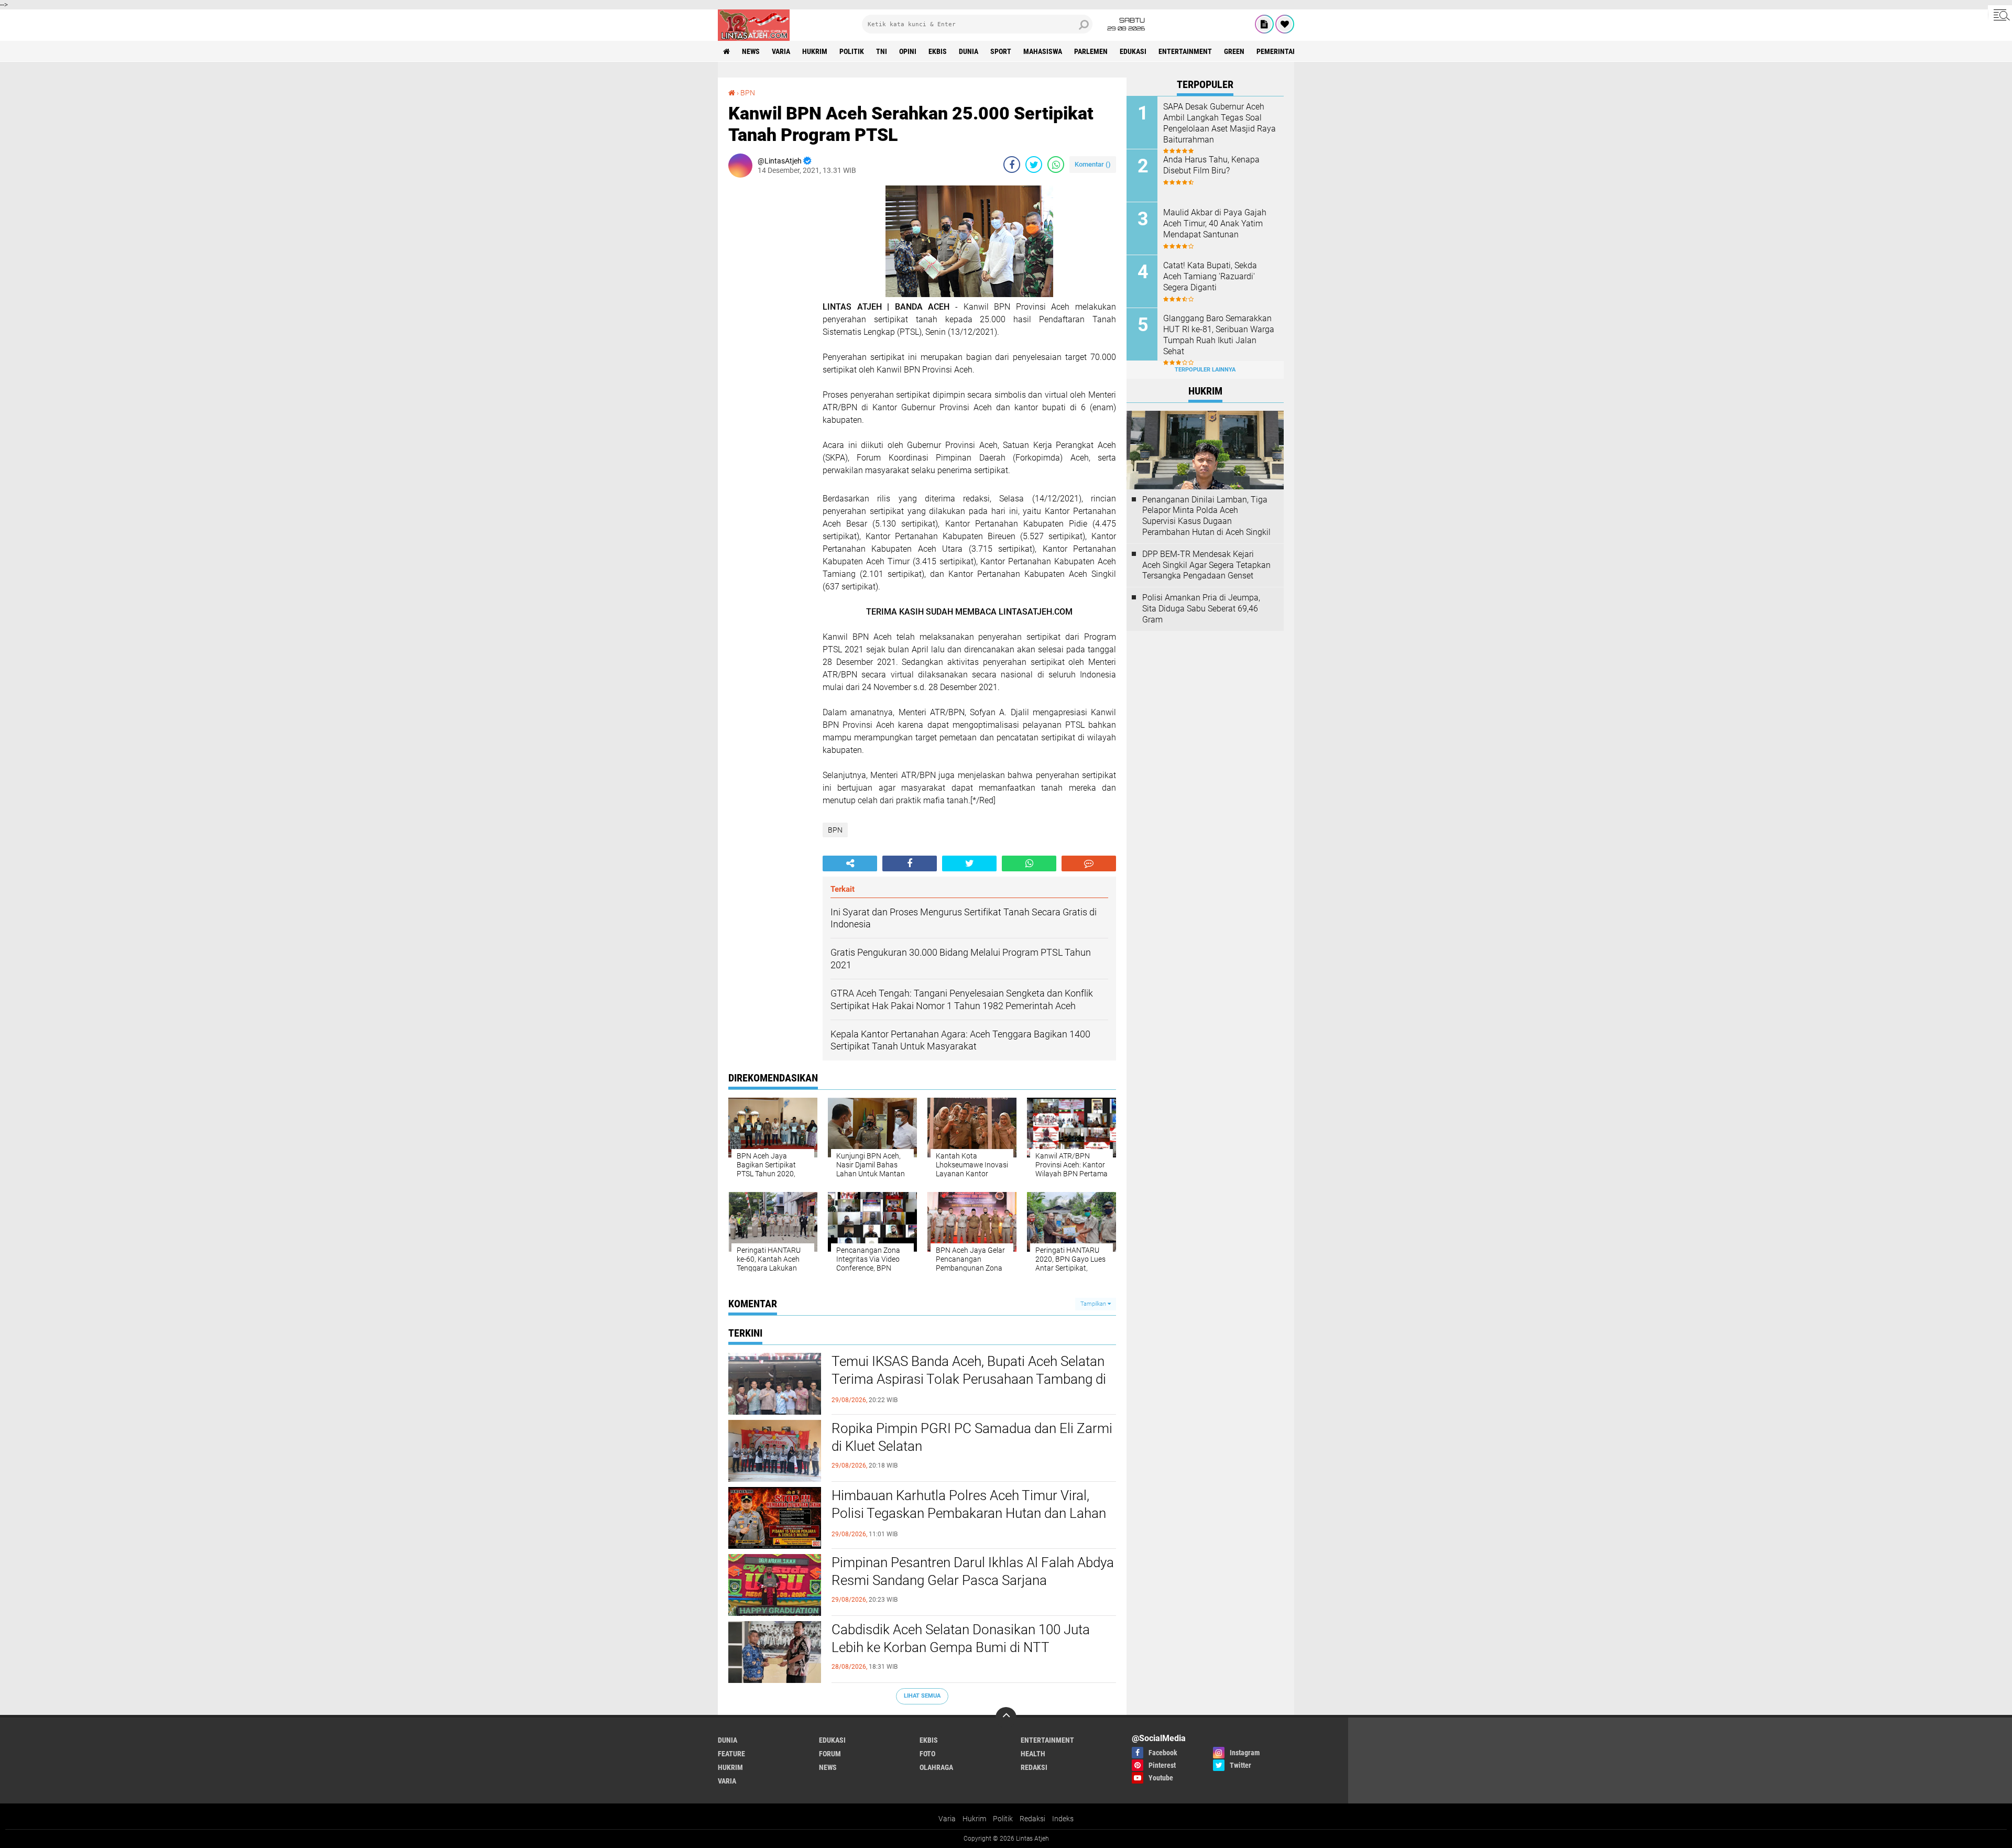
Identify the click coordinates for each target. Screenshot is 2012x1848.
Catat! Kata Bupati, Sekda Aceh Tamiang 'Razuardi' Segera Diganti (1210, 276)
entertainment (1185, 51)
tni (882, 51)
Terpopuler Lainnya (1205, 370)
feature (731, 1754)
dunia (969, 51)
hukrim (815, 51)
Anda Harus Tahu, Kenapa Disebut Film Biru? (1211, 165)
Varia (947, 1819)
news (751, 51)
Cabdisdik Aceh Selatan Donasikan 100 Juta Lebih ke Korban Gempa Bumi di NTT (961, 1638)
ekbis (938, 51)
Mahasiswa (1043, 51)
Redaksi (1032, 1819)
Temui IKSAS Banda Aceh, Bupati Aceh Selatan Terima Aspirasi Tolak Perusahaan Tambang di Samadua (969, 1379)
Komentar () (1093, 164)
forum (830, 1754)
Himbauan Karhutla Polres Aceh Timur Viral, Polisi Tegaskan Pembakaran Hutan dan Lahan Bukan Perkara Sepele (969, 1513)
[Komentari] (1089, 863)
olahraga (936, 1767)
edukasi (1133, 51)
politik (852, 51)
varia (781, 51)
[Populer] (1285, 24)
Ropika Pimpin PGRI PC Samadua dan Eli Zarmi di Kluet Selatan (972, 1437)
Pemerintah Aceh (1286, 51)
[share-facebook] (1012, 165)
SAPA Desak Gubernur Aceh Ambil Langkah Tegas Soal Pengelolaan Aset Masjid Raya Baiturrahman (1220, 123)
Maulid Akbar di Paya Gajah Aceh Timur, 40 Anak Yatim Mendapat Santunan (1215, 223)
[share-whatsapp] (1056, 165)
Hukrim (974, 1819)
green (1234, 51)
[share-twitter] (1034, 165)
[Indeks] (1264, 24)
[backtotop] (1006, 1718)
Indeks (1063, 1819)
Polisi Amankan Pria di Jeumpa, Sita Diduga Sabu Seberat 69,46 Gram (1201, 609)
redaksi (1034, 1767)
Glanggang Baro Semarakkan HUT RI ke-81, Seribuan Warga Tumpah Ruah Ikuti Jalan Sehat (1219, 335)
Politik (1003, 1819)
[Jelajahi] (2000, 15)
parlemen (1091, 51)
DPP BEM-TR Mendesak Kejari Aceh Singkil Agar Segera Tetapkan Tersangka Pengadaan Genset (1206, 565)
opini (908, 51)
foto (927, 1754)
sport (1001, 51)
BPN (748, 93)
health (1033, 1754)
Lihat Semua (922, 1696)
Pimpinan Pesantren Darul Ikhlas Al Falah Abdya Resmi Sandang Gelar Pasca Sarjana (973, 1571)
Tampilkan (1094, 1304)
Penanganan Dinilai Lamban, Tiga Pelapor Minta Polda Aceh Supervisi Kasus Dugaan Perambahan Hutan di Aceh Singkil (1206, 516)
